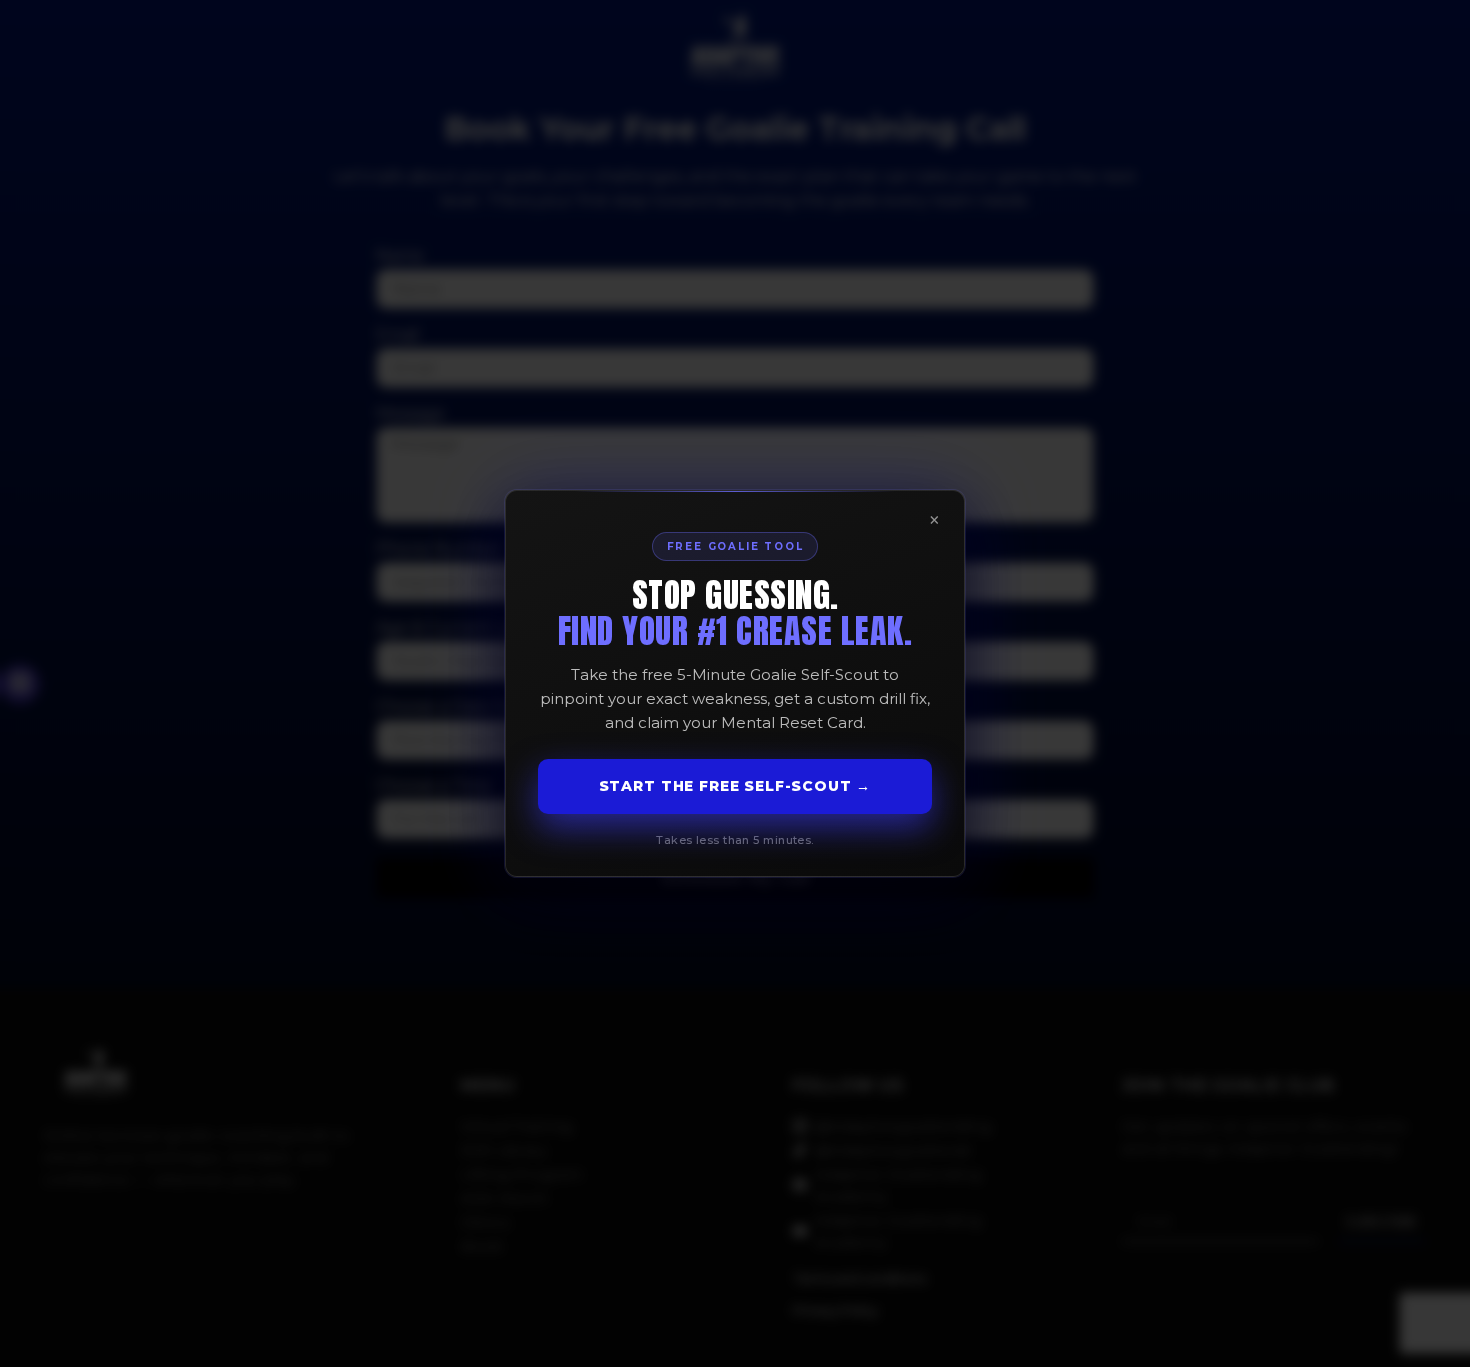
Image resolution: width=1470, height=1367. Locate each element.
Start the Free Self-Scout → (735, 786)
